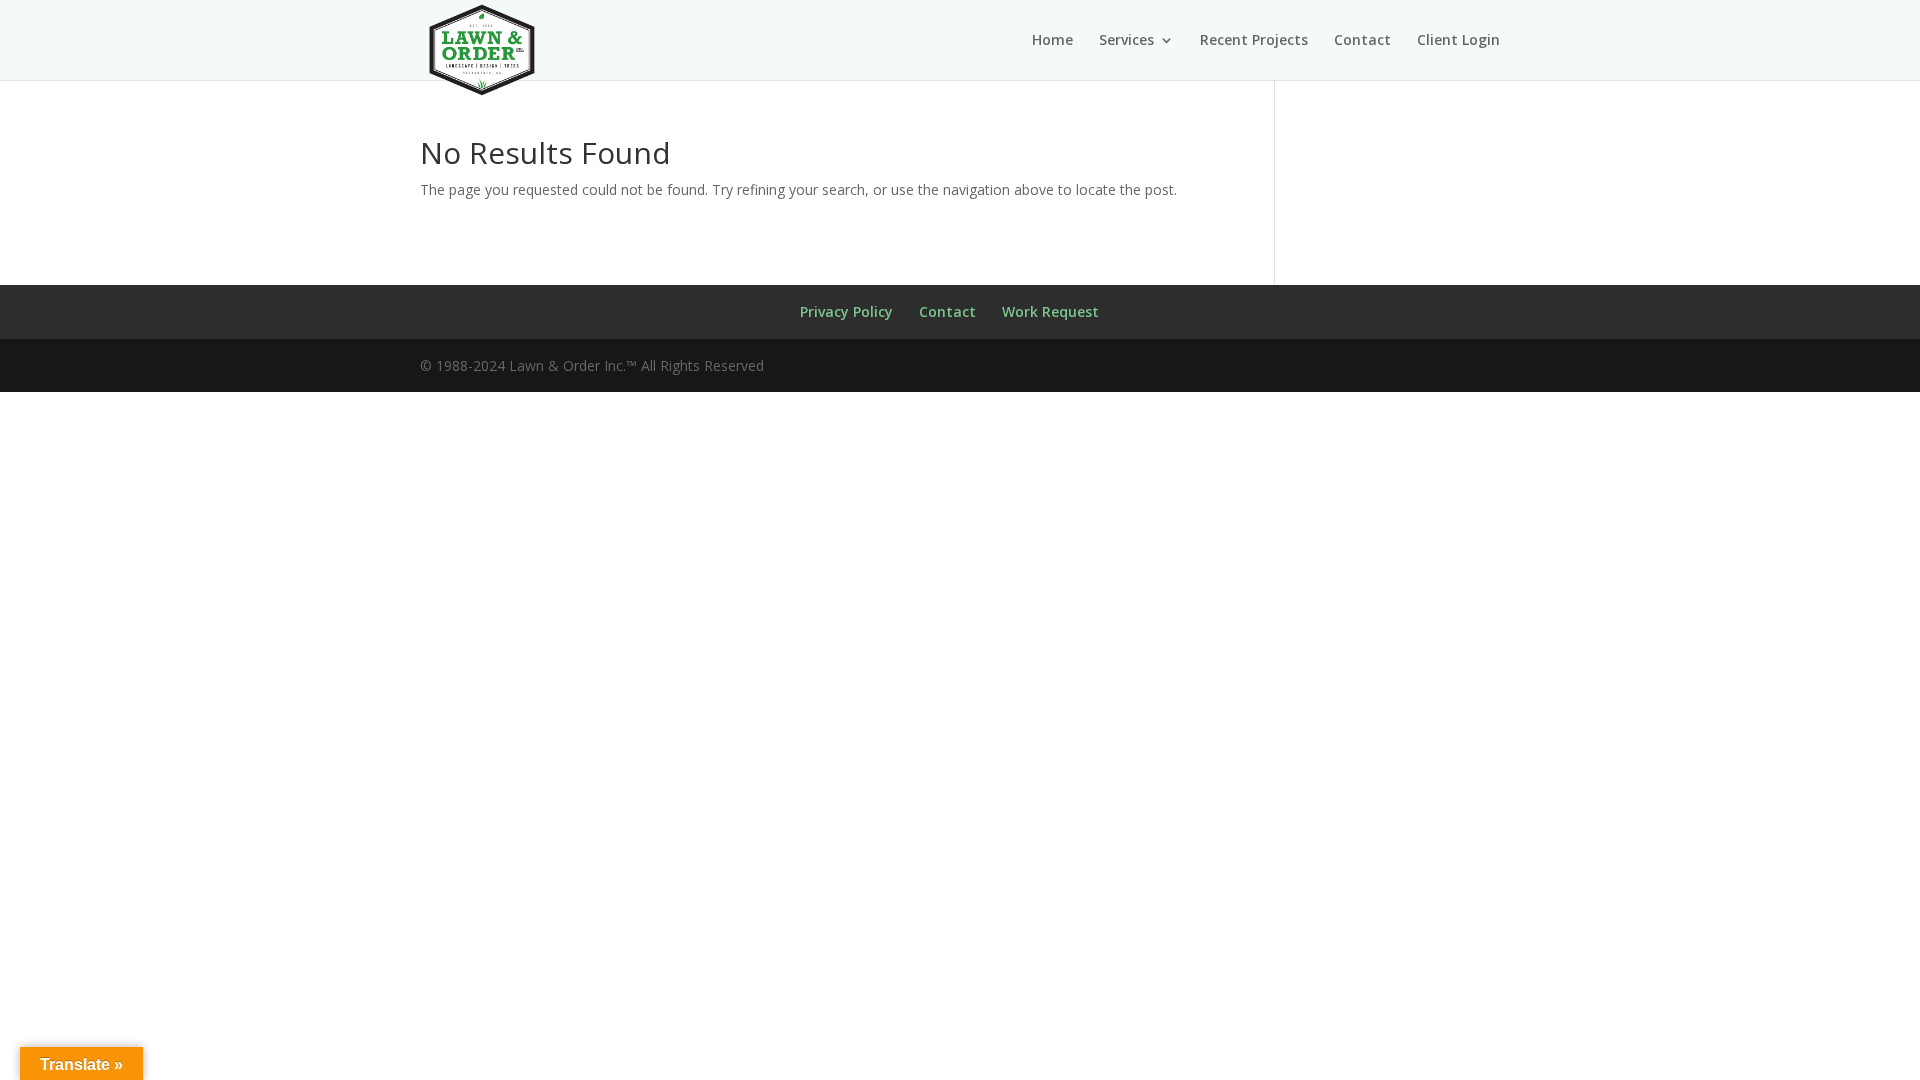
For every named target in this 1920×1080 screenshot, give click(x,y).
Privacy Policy (846, 311)
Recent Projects (1254, 41)
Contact (1362, 41)
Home (1052, 41)
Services (1126, 41)
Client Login (1458, 41)
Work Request (1050, 311)
